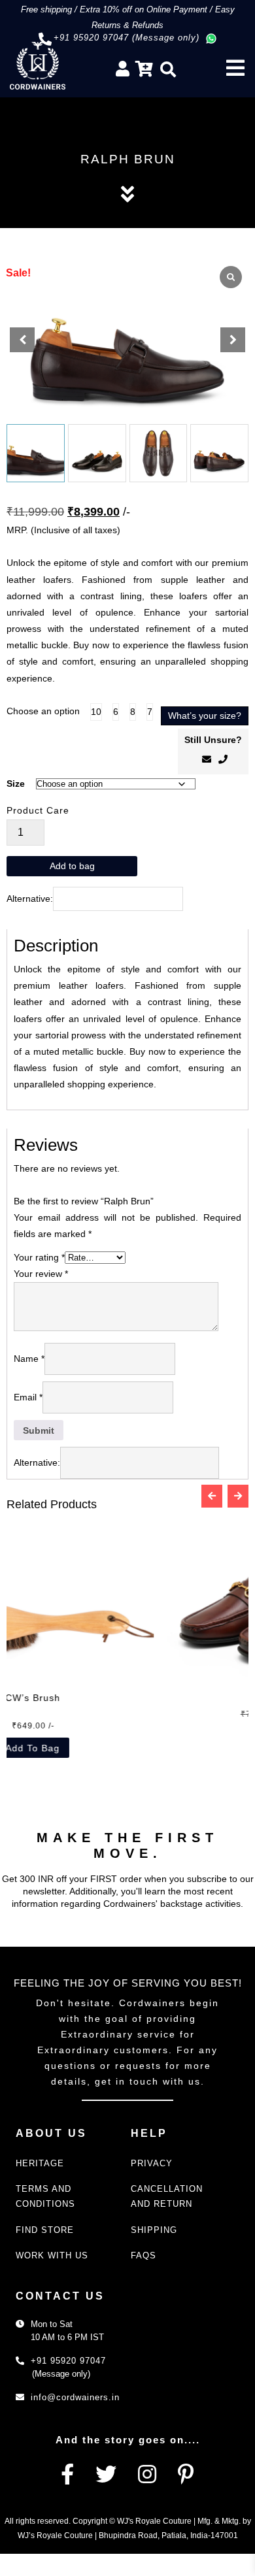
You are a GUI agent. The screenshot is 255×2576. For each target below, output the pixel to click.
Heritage (40, 2163)
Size (16, 784)
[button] (233, 340)
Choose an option (43, 711)
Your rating (39, 1257)
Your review (41, 1274)
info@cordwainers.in (75, 2397)
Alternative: (30, 899)
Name (29, 1359)
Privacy (152, 2163)
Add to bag (72, 866)
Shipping (154, 2230)
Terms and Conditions (45, 2196)
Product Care (38, 810)
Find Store (45, 2230)
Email (28, 1397)
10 (96, 712)
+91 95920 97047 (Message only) (127, 38)
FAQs (144, 2255)
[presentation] (212, 1496)
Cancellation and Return (167, 2196)
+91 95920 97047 (68, 2361)
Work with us (52, 2255)
